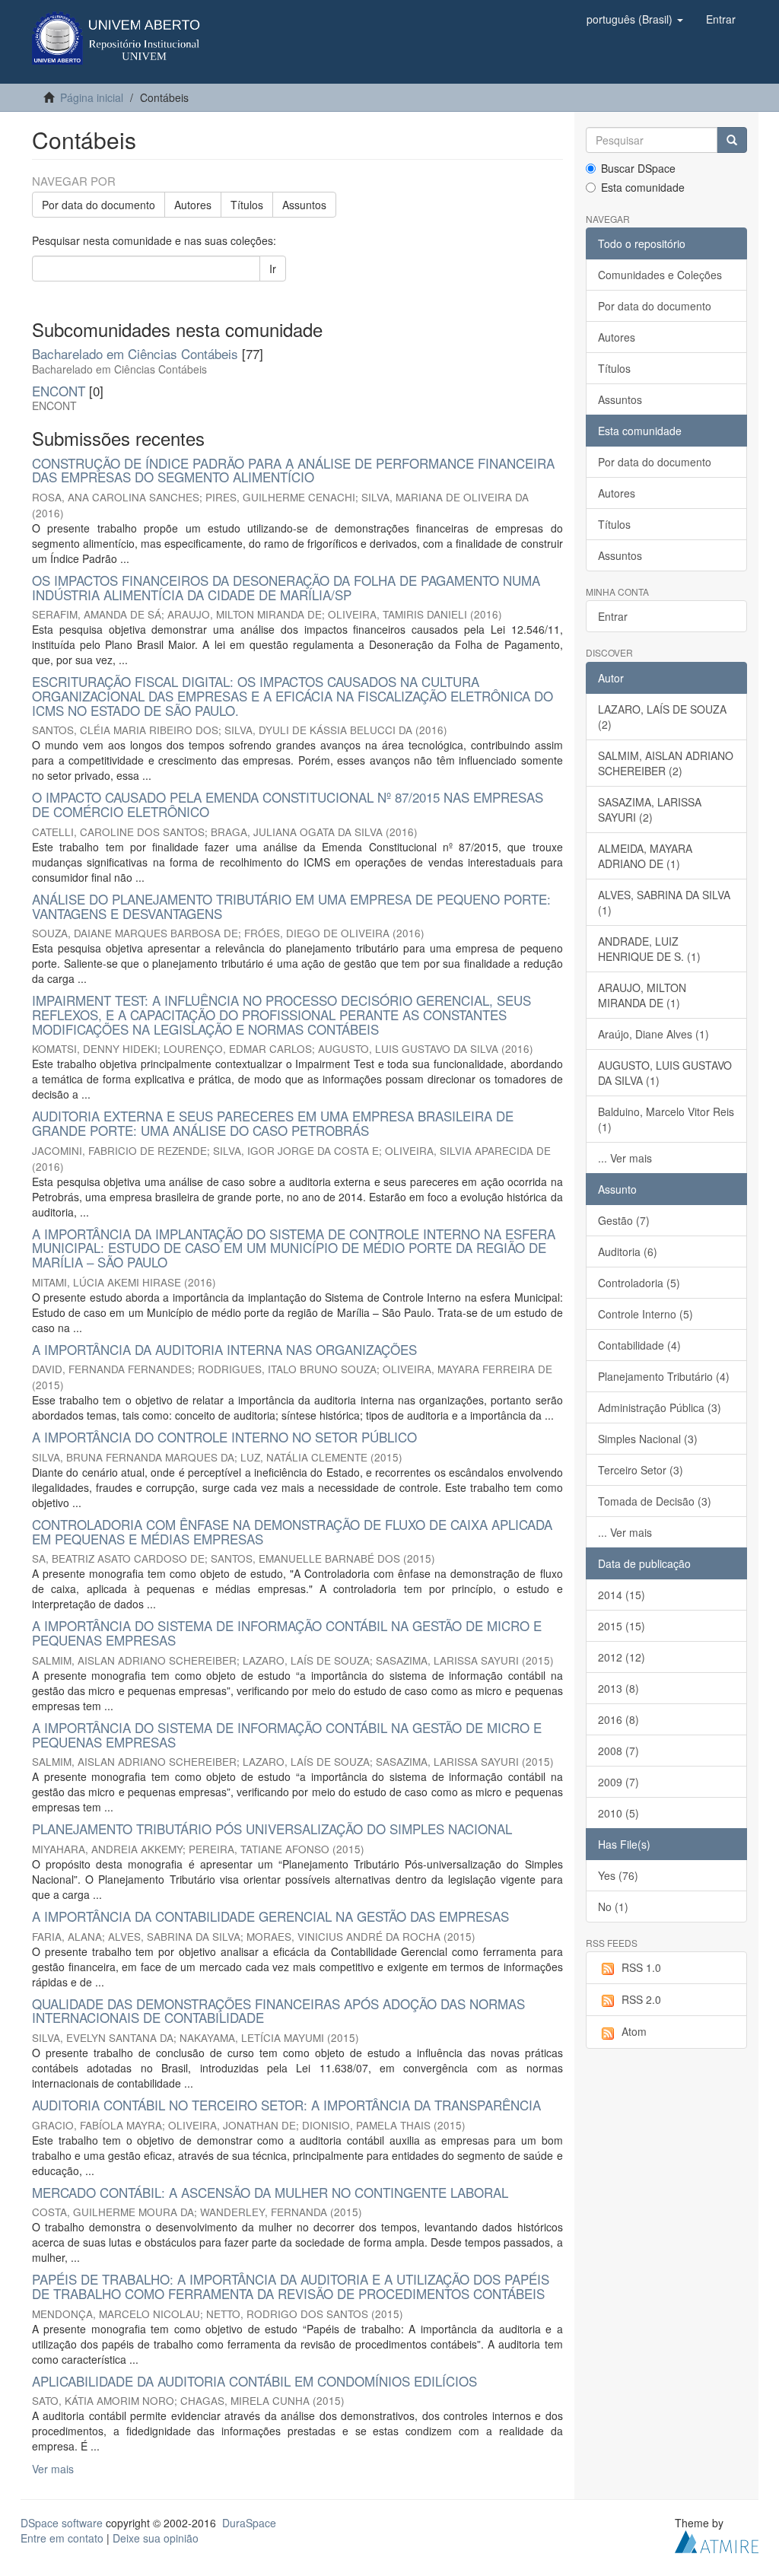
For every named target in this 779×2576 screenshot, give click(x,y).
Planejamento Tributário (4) (664, 1376)
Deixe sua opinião (156, 2538)
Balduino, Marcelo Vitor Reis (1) (666, 1119)
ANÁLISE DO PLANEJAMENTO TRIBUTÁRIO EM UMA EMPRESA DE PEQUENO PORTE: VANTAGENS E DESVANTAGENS (291, 906)
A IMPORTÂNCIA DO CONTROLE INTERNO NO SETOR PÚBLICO (224, 1437)
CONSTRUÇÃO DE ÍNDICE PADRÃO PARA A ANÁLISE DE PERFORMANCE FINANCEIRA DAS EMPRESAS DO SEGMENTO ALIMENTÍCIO (293, 470)
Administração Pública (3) (660, 1407)
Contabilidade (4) (639, 1345)
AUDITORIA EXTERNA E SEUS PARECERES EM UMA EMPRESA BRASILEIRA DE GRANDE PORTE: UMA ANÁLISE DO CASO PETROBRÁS (273, 1123)
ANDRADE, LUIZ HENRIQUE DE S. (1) (649, 949)
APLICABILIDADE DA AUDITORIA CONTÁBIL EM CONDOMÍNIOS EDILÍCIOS (254, 2381)
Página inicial (92, 97)
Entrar (613, 616)
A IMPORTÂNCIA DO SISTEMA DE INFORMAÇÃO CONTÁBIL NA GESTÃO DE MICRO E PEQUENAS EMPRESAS (287, 1633)
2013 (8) (618, 1688)
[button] (635, 19)
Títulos (247, 205)
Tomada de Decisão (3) (655, 1501)
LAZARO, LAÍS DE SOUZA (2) (662, 717)
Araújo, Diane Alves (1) (653, 1034)
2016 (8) (618, 1719)
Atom (634, 2031)
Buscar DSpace (638, 168)
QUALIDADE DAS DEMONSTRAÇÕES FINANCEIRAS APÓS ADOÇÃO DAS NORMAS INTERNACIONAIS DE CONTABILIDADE (278, 2011)
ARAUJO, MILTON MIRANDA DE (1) (642, 995)
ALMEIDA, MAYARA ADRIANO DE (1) (645, 856)
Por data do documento (99, 205)
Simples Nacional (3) (648, 1439)
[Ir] (732, 140)
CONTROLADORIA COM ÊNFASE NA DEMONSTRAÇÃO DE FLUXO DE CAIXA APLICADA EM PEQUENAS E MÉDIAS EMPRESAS (292, 1531)
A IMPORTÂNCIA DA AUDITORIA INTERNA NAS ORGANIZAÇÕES (224, 1349)
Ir (273, 269)
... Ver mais (625, 1158)
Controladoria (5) (639, 1283)
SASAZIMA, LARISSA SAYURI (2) (650, 809)
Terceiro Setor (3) (641, 1470)
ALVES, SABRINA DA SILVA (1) (664, 902)
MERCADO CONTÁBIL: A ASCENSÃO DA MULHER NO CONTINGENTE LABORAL (270, 2192)
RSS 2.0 (641, 1999)
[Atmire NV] (717, 2540)
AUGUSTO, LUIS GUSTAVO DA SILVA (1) (665, 1073)
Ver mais (53, 2469)
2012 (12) (622, 1657)
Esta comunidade (643, 187)
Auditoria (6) (628, 1251)
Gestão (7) (624, 1220)
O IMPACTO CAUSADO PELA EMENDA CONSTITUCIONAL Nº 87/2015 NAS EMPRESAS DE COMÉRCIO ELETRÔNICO (288, 804)
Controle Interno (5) (645, 1314)
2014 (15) (622, 1595)
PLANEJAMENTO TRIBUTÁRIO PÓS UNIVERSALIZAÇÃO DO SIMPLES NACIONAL (272, 1829)
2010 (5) (618, 1813)
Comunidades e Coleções (660, 275)
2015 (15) (622, 1626)
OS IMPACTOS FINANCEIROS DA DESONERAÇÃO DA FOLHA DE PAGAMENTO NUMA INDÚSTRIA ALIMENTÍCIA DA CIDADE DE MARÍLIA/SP (286, 587)
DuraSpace (249, 2523)
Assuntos (304, 205)
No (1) (613, 1907)
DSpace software (62, 2523)
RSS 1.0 (641, 1967)
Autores (193, 205)
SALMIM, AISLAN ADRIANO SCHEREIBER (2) (666, 763)
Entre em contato (62, 2538)
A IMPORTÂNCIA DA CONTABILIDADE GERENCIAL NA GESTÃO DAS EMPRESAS (270, 1916)
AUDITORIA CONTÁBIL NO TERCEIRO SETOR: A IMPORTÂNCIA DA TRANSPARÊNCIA (286, 2105)
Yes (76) (618, 1875)
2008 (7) (618, 1751)
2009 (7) (618, 1782)
